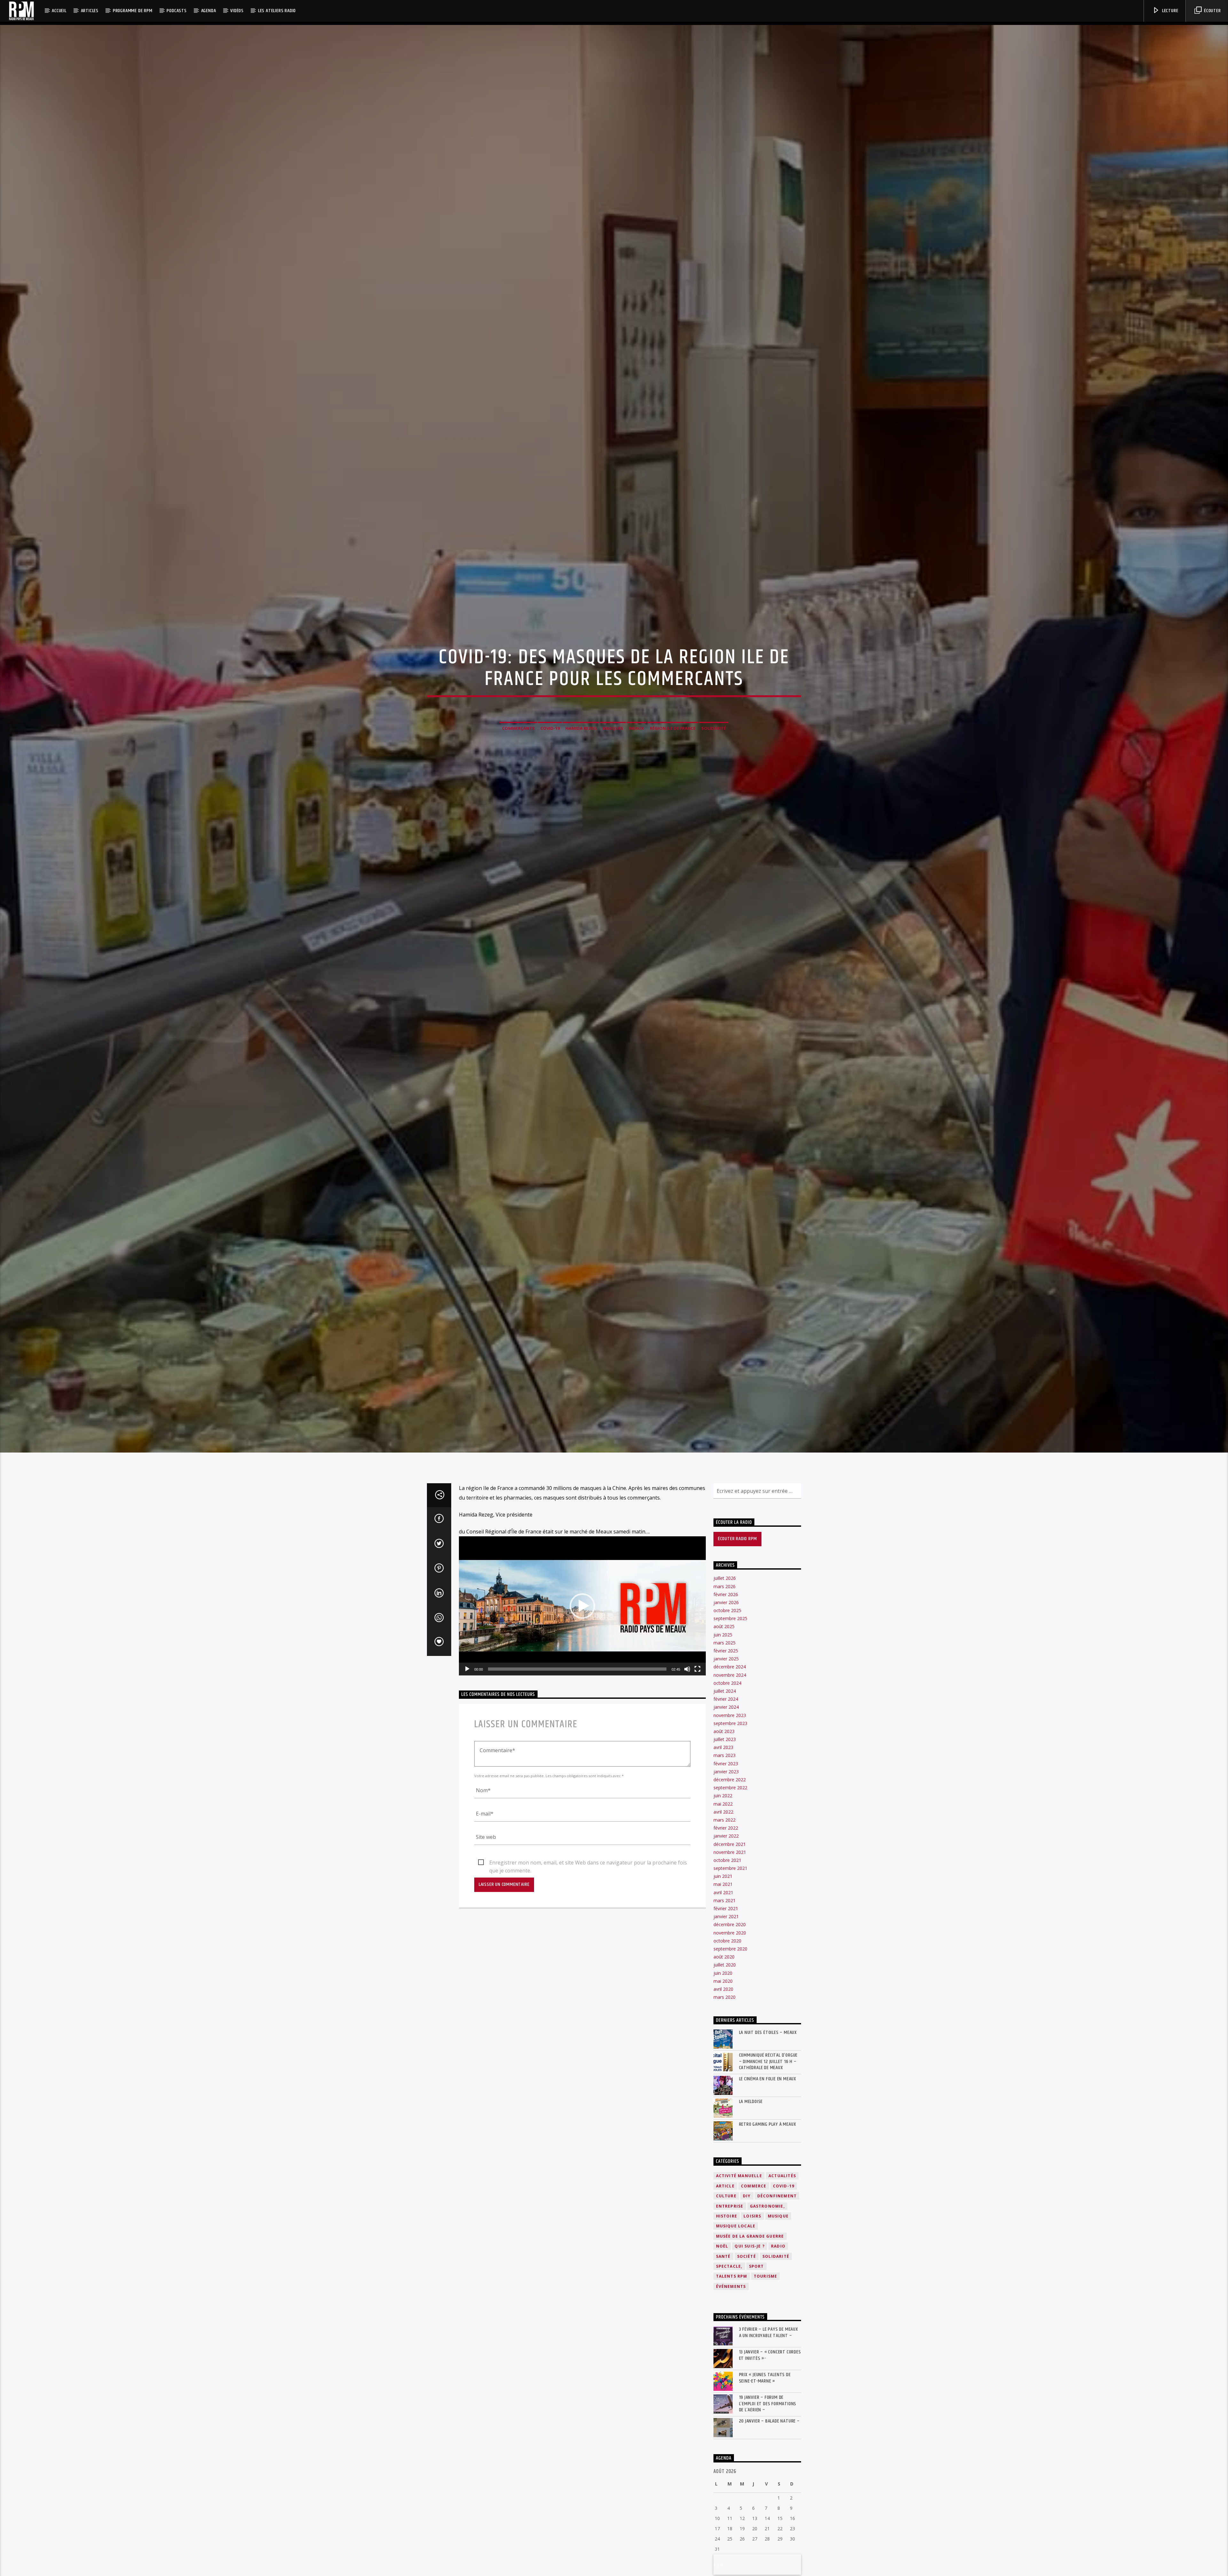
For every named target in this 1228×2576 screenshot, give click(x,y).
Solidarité (714, 728)
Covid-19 (550, 728)
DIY (747, 2196)
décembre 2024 (730, 1667)
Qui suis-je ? (750, 2246)
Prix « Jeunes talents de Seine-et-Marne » (765, 2378)
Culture (726, 2196)
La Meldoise (751, 2102)
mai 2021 (723, 1884)
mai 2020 (723, 1981)
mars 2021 (724, 1900)
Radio (778, 2246)
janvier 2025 (726, 1659)
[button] (582, 1606)
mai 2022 (723, 1804)
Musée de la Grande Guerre (750, 2236)
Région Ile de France (673, 728)
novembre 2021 (730, 1852)
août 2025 (724, 1626)
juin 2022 (723, 1796)
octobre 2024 (727, 1683)
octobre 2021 (727, 1860)
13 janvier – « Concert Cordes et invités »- (770, 2355)
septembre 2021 (730, 1868)
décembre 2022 (730, 1780)
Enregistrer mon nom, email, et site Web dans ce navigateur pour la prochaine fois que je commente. (588, 1863)
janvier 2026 (726, 1602)
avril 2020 (723, 1989)
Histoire (727, 2216)
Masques (613, 728)
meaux (637, 728)
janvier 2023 (726, 1772)
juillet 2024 (725, 1691)
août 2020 (724, 1957)
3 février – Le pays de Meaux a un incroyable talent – (769, 2332)
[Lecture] (467, 1669)
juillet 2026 (725, 1578)
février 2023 (726, 1764)
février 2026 (726, 1594)
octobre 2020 (727, 1941)
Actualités (782, 2176)
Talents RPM (732, 2276)
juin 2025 (723, 1635)
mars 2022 (724, 1820)
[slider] (577, 1669)
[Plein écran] (697, 1669)
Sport (756, 2266)
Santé (723, 2256)
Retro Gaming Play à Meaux (768, 2124)
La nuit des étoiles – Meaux (768, 2032)
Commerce (754, 2186)
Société (747, 2256)
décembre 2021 (730, 1844)
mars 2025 (724, 1643)
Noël (722, 2246)
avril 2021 (723, 1892)
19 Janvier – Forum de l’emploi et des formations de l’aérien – (768, 2404)
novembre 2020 (730, 1933)
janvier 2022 (726, 1836)
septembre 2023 (730, 1723)
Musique (778, 2216)
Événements (731, 2286)
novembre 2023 (730, 1715)
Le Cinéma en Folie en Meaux (768, 2079)
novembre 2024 (730, 1675)
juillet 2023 (725, 1739)
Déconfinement (777, 2196)
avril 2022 (723, 1812)
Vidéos (237, 11)
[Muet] (687, 1669)
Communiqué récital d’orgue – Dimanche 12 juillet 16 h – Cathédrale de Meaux (768, 2061)
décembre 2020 (730, 1924)
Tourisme (766, 2276)
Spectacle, (729, 2266)
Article (725, 2186)
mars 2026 (724, 1586)
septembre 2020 (730, 1949)
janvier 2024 (726, 1707)
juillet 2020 (725, 1965)
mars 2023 (724, 1755)
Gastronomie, (767, 2206)
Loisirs (752, 2216)
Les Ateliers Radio (277, 11)
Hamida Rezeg (581, 728)
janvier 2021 (726, 1916)
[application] (582, 1606)
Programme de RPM (133, 11)
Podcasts (177, 11)
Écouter (1212, 11)
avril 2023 (723, 1747)
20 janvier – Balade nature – (769, 2421)
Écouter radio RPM (737, 1539)
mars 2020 (724, 1997)
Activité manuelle (739, 2176)
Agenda (209, 11)
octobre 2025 (727, 1610)
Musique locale (736, 2226)
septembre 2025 (730, 1618)
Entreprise (730, 2206)
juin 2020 (723, 1973)
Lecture (1169, 11)
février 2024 (726, 1699)
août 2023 (724, 1731)
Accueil (59, 11)
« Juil (718, 2564)
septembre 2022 (730, 1788)
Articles (90, 11)
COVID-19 (784, 2186)
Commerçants (518, 728)
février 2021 (726, 1908)
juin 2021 (723, 1876)
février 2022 (726, 1828)
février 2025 (726, 1651)
